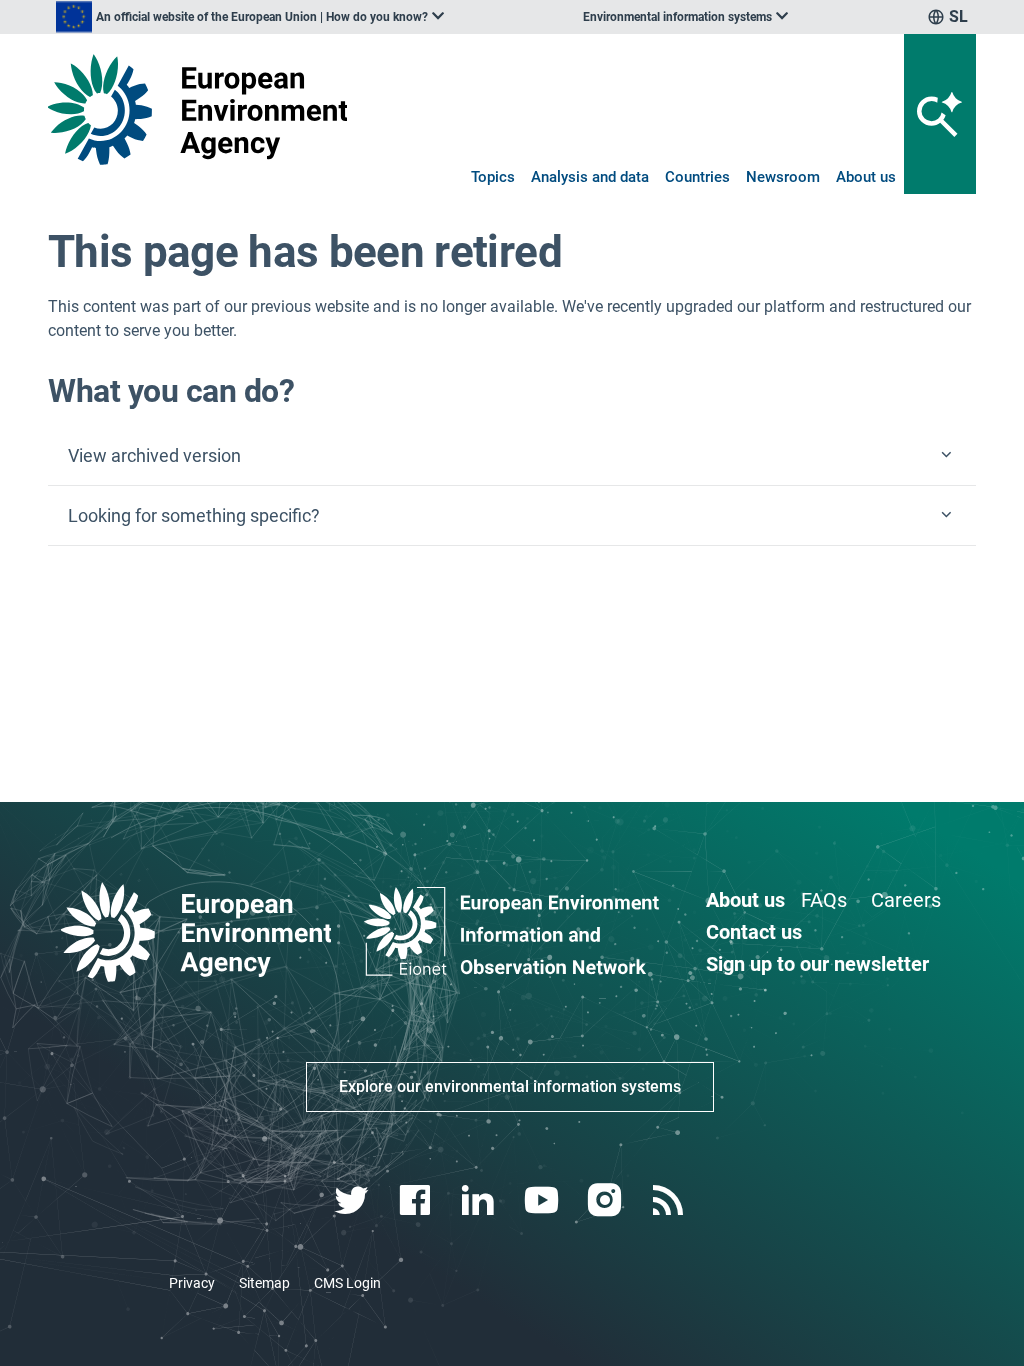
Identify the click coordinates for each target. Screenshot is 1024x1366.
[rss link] (669, 1200)
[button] (512, 456)
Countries (697, 177)
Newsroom (783, 177)
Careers (906, 900)
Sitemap (264, 1283)
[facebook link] (417, 1200)
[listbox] (250, 17)
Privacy (192, 1283)
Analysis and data (590, 177)
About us (866, 177)
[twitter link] (353, 1200)
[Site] (197, 109)
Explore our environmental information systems (510, 1086)
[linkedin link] (480, 1200)
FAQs (824, 900)
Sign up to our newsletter (817, 964)
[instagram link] (606, 1200)
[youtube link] (543, 1200)
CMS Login (347, 1283)
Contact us (754, 932)
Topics (493, 177)
